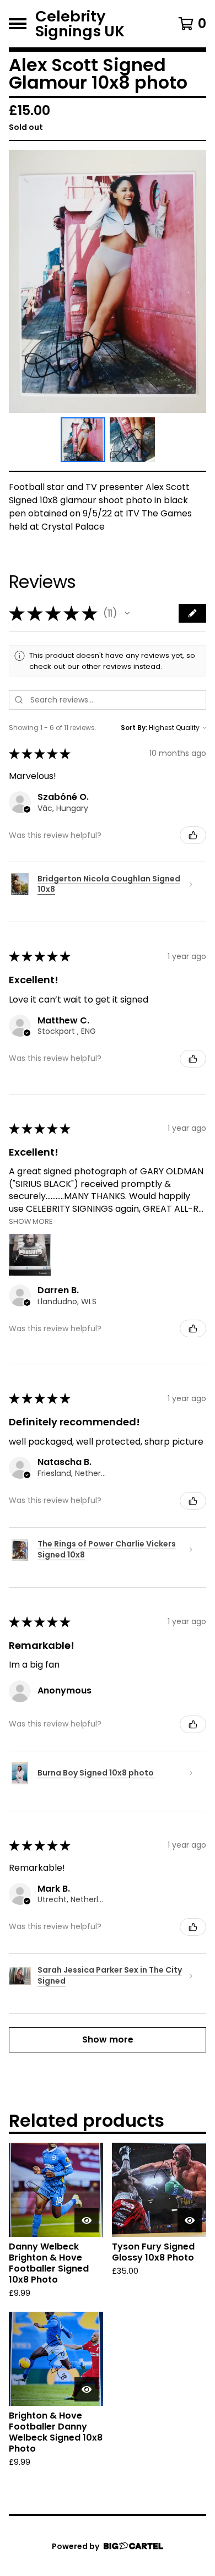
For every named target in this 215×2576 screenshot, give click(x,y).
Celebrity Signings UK (80, 24)
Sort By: (134, 728)
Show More (31, 1221)
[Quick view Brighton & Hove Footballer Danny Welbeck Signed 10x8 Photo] (87, 2389)
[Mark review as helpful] (193, 835)
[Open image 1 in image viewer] (108, 281)
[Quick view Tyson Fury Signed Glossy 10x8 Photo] (190, 2220)
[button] (127, 613)
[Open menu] (18, 24)
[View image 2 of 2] (132, 440)
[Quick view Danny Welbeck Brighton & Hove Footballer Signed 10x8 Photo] (87, 2220)
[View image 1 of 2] (83, 440)
